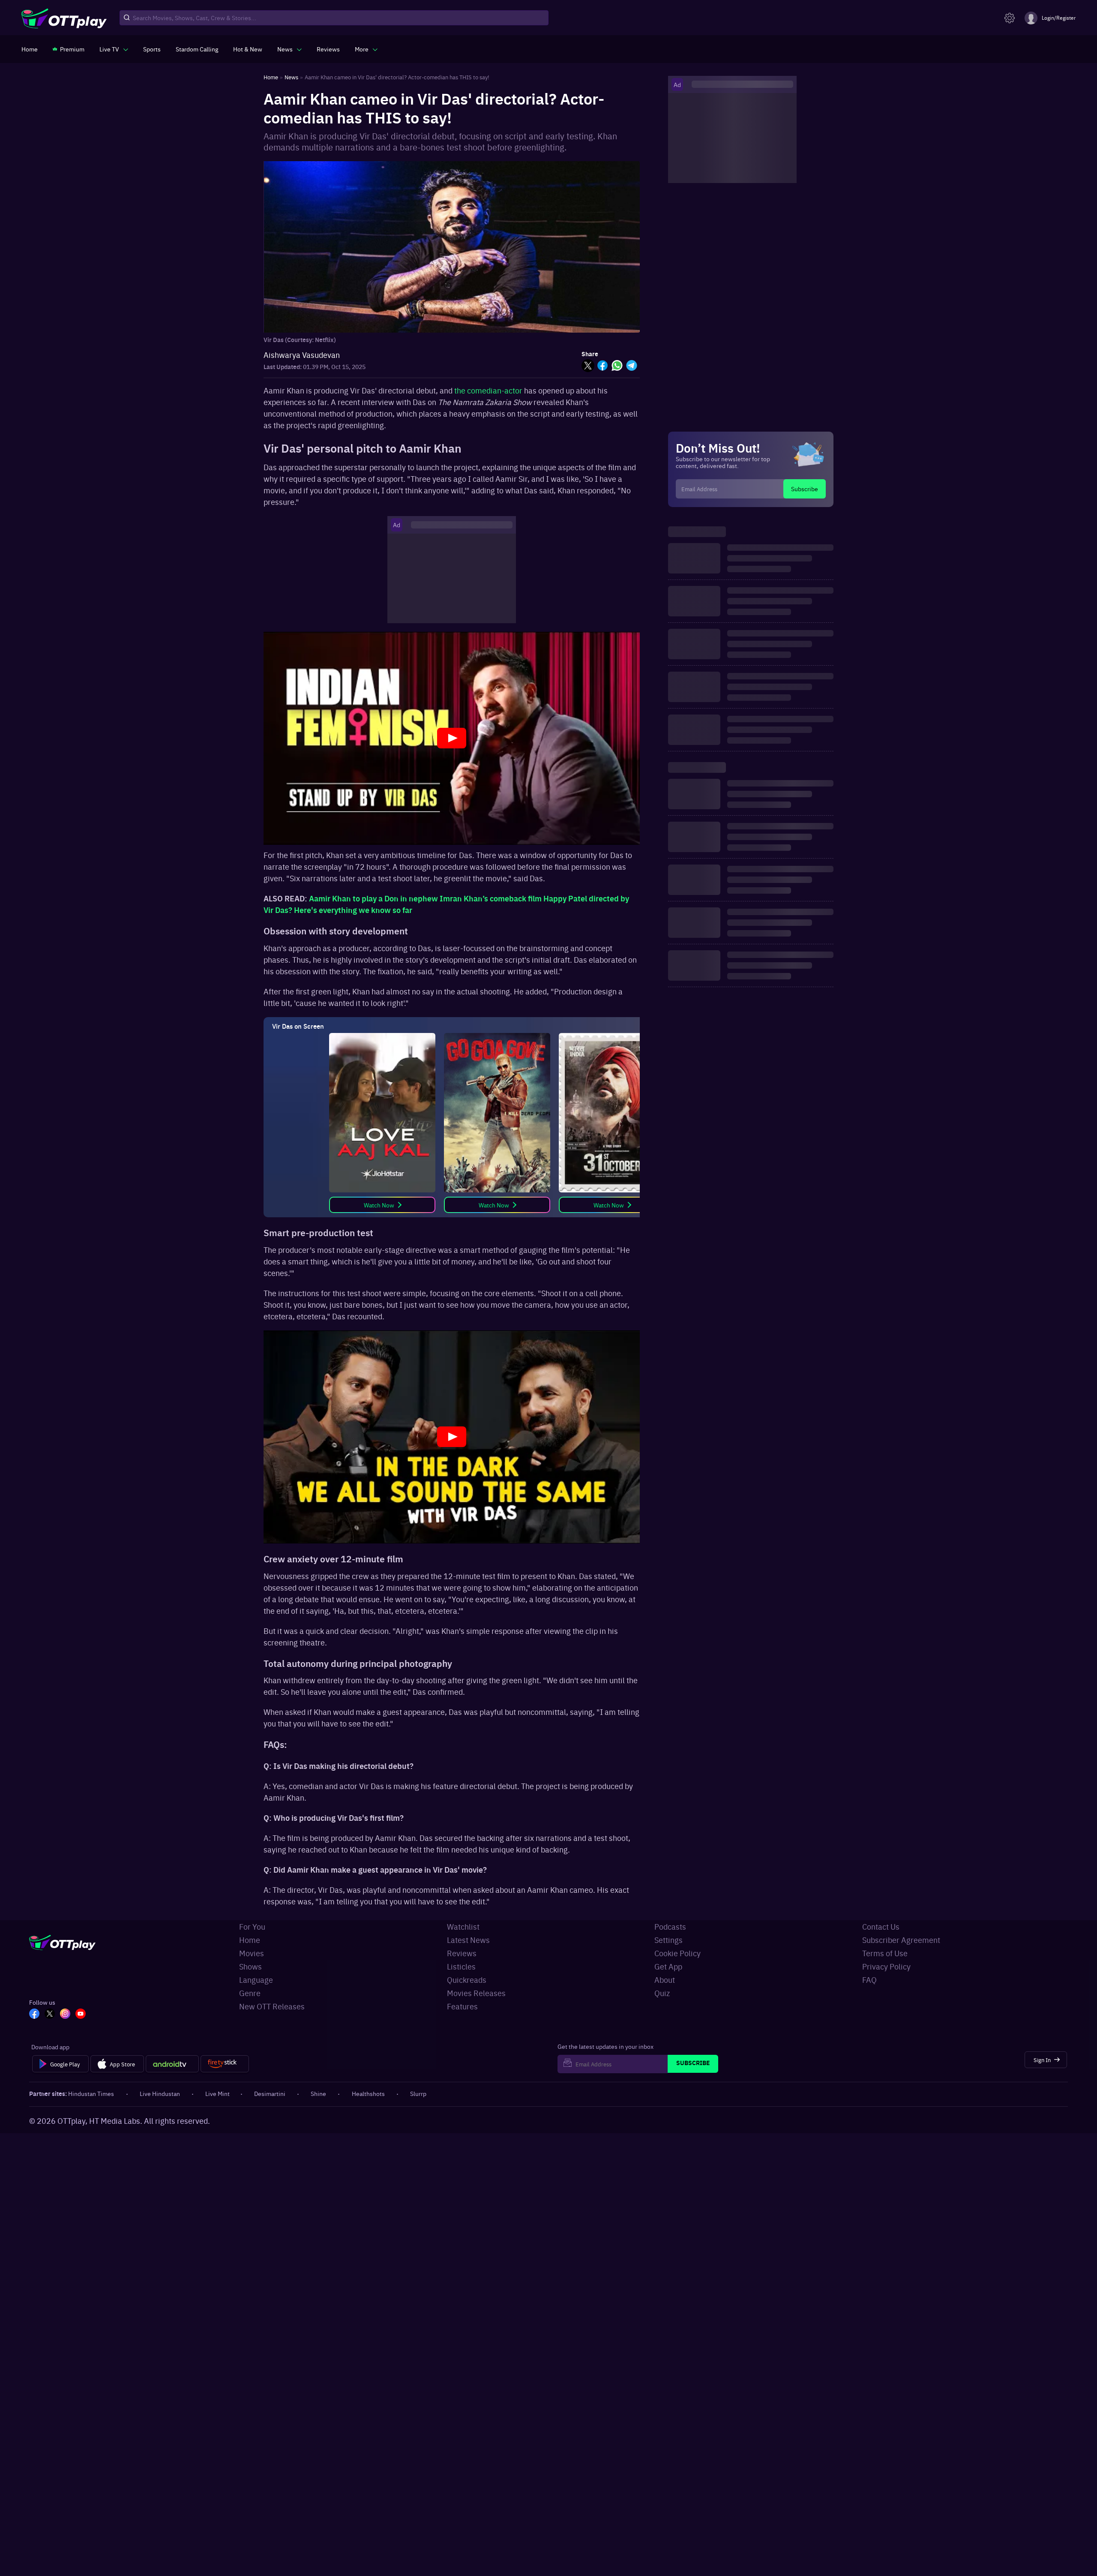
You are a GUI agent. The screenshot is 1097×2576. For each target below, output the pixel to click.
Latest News (468, 1940)
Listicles (461, 1966)
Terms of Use (885, 1953)
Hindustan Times (91, 2093)
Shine (318, 2093)
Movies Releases (476, 1993)
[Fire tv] (225, 2064)
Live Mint (217, 2093)
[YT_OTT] (81, 2015)
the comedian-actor (488, 390)
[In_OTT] (65, 2015)
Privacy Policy (886, 1966)
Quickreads (467, 1980)
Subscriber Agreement (901, 1940)
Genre (250, 1993)
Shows (250, 1966)
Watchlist (463, 1926)
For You (252, 1926)
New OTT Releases (272, 2006)
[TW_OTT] (50, 2015)
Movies (252, 1953)
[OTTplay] (64, 18)
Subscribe (805, 489)
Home (250, 1940)
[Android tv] (172, 2064)
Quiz (662, 1993)
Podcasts (670, 1926)
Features (462, 2006)
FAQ (869, 1980)
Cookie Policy (677, 1953)
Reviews (462, 1953)
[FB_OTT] (34, 2015)
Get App (668, 1966)
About (665, 1980)
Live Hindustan (160, 2093)
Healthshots (368, 2093)
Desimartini (270, 2093)
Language (256, 1980)
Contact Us (881, 1926)
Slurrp (418, 2093)
